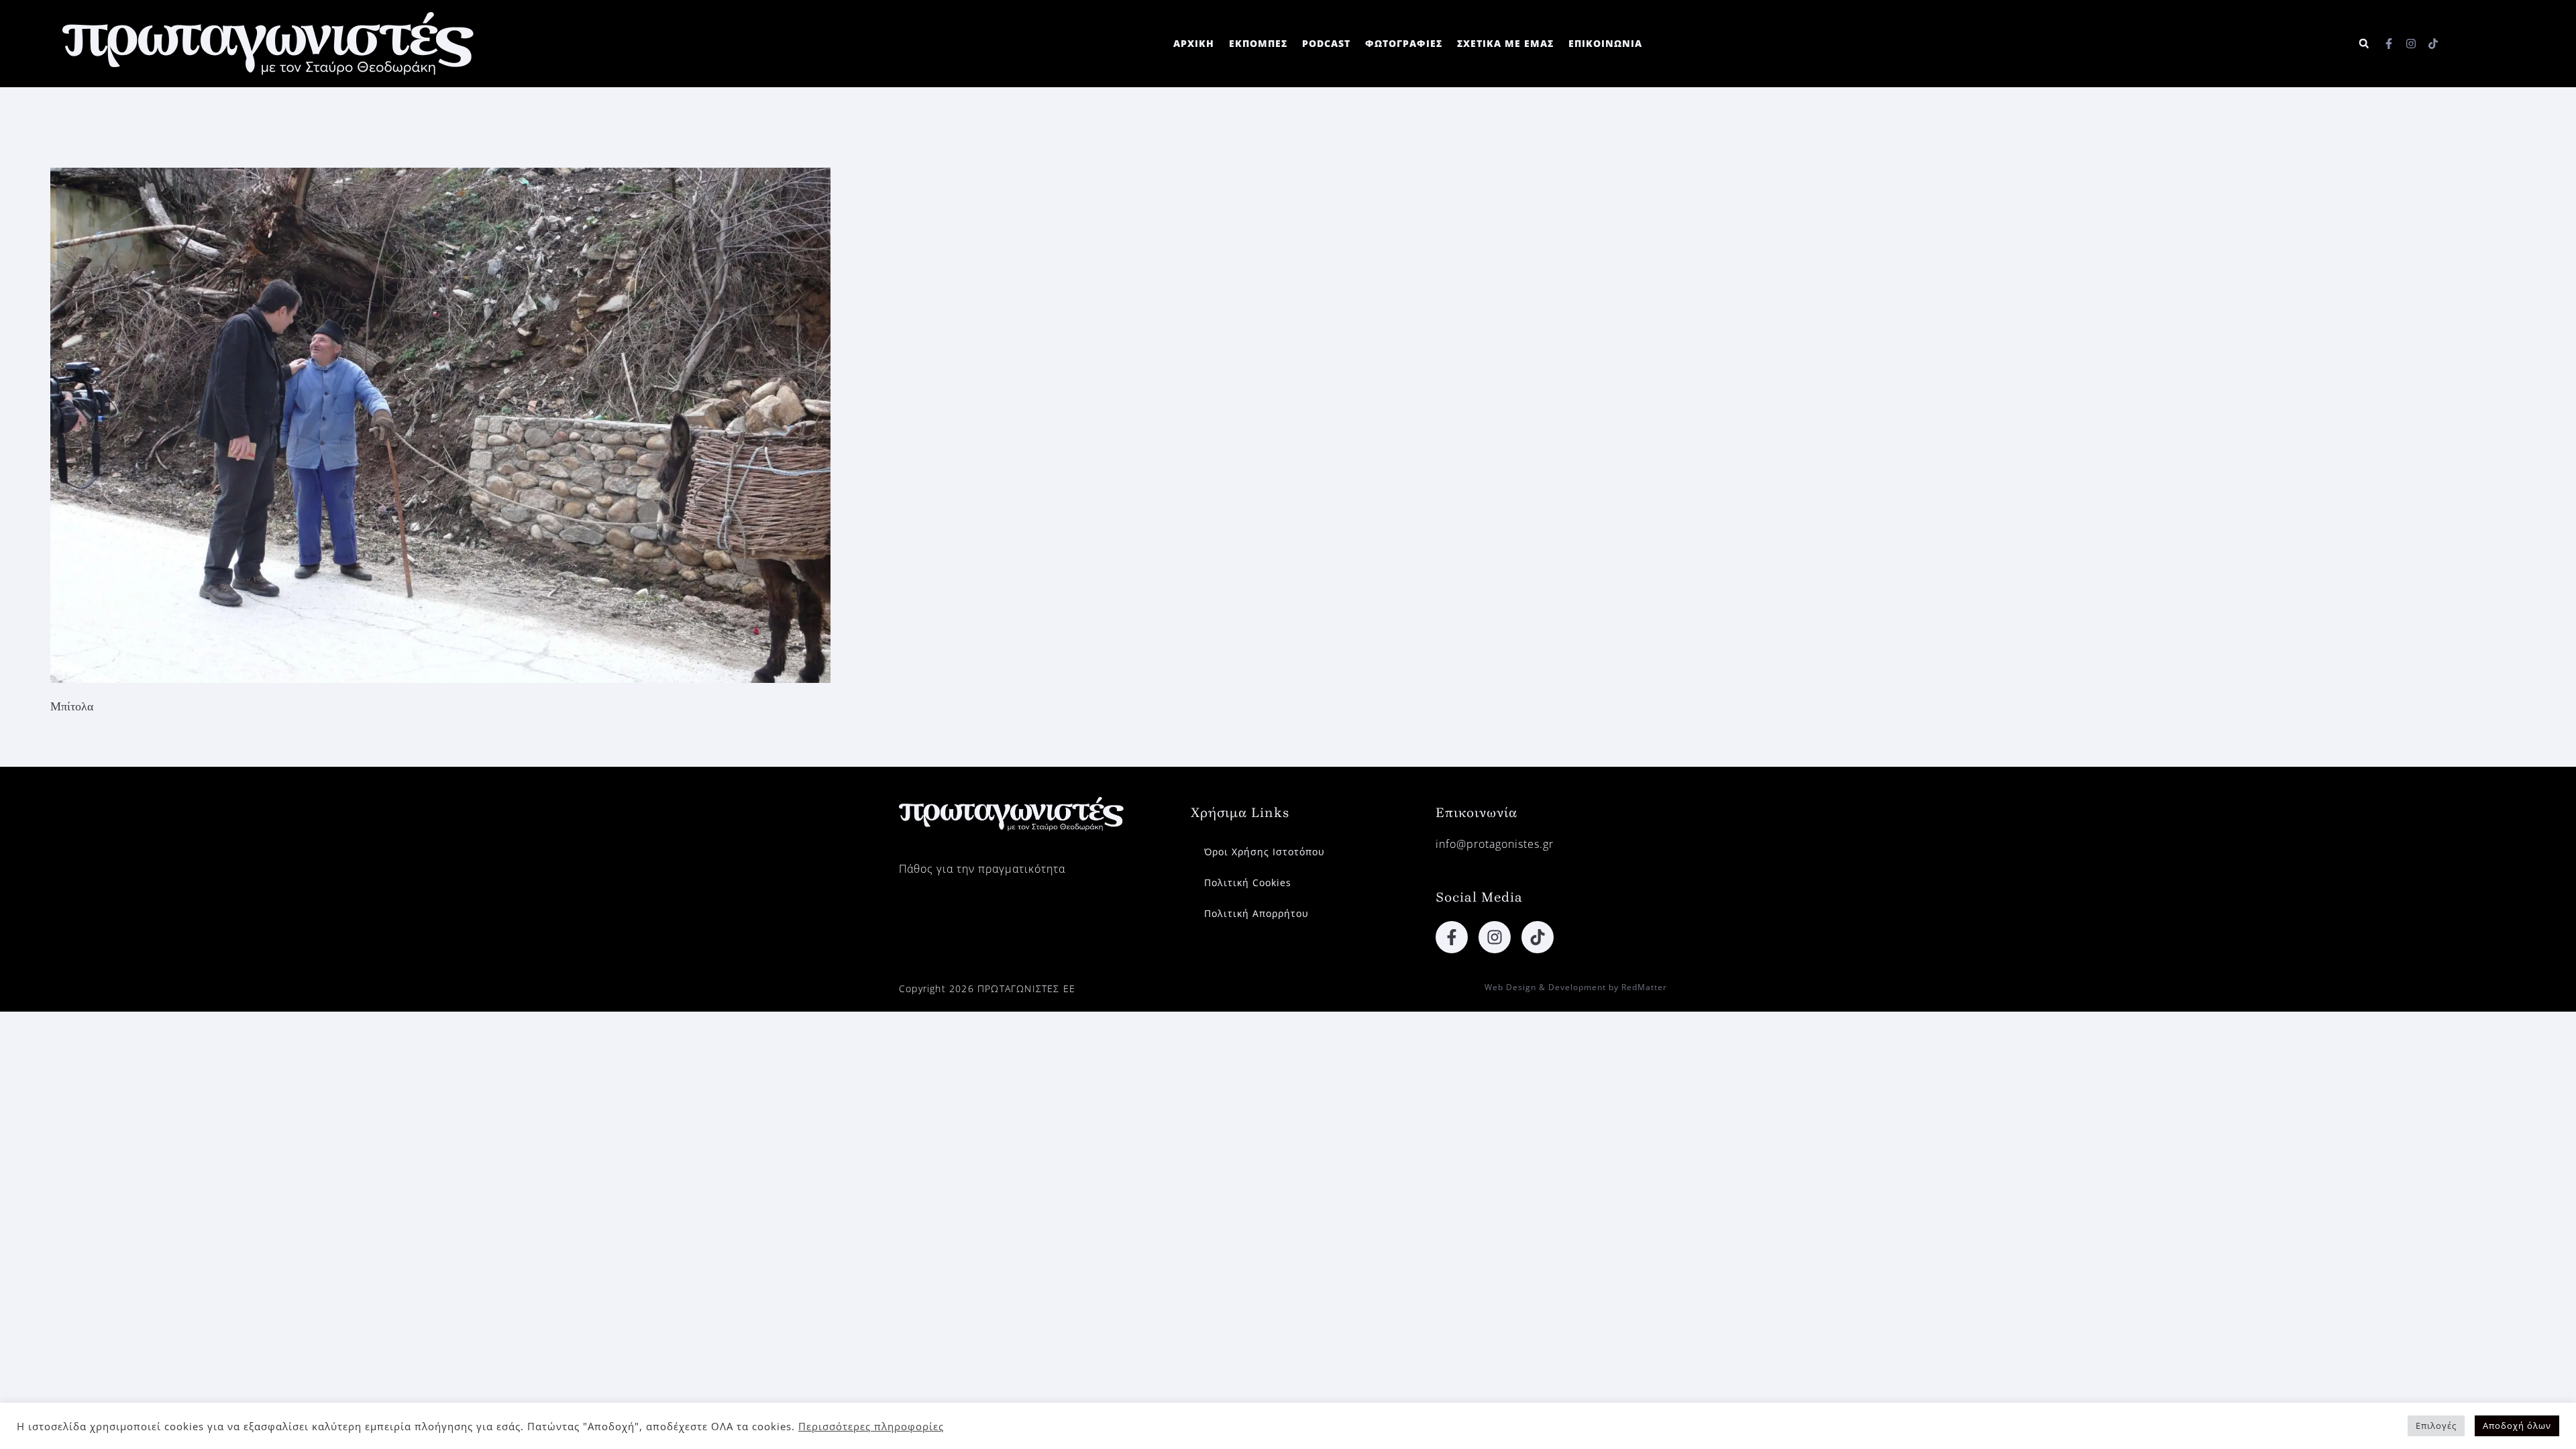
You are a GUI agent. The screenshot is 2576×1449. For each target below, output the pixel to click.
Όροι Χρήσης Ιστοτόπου (1265, 852)
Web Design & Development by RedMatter (1576, 987)
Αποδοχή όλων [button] (2517, 1426)
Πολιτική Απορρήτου (1256, 913)
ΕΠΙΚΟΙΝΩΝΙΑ (1605, 43)
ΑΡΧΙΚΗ (1194, 43)
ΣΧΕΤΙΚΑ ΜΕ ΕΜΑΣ (1505, 43)
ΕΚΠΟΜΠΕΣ (1258, 43)
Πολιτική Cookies (1248, 882)
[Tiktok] (2433, 44)
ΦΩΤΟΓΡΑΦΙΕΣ (1404, 43)
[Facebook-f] (2389, 44)
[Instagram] (2411, 44)
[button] (2364, 44)
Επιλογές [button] (2436, 1426)
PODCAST (1326, 43)
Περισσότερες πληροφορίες (871, 1426)
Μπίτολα (72, 706)
